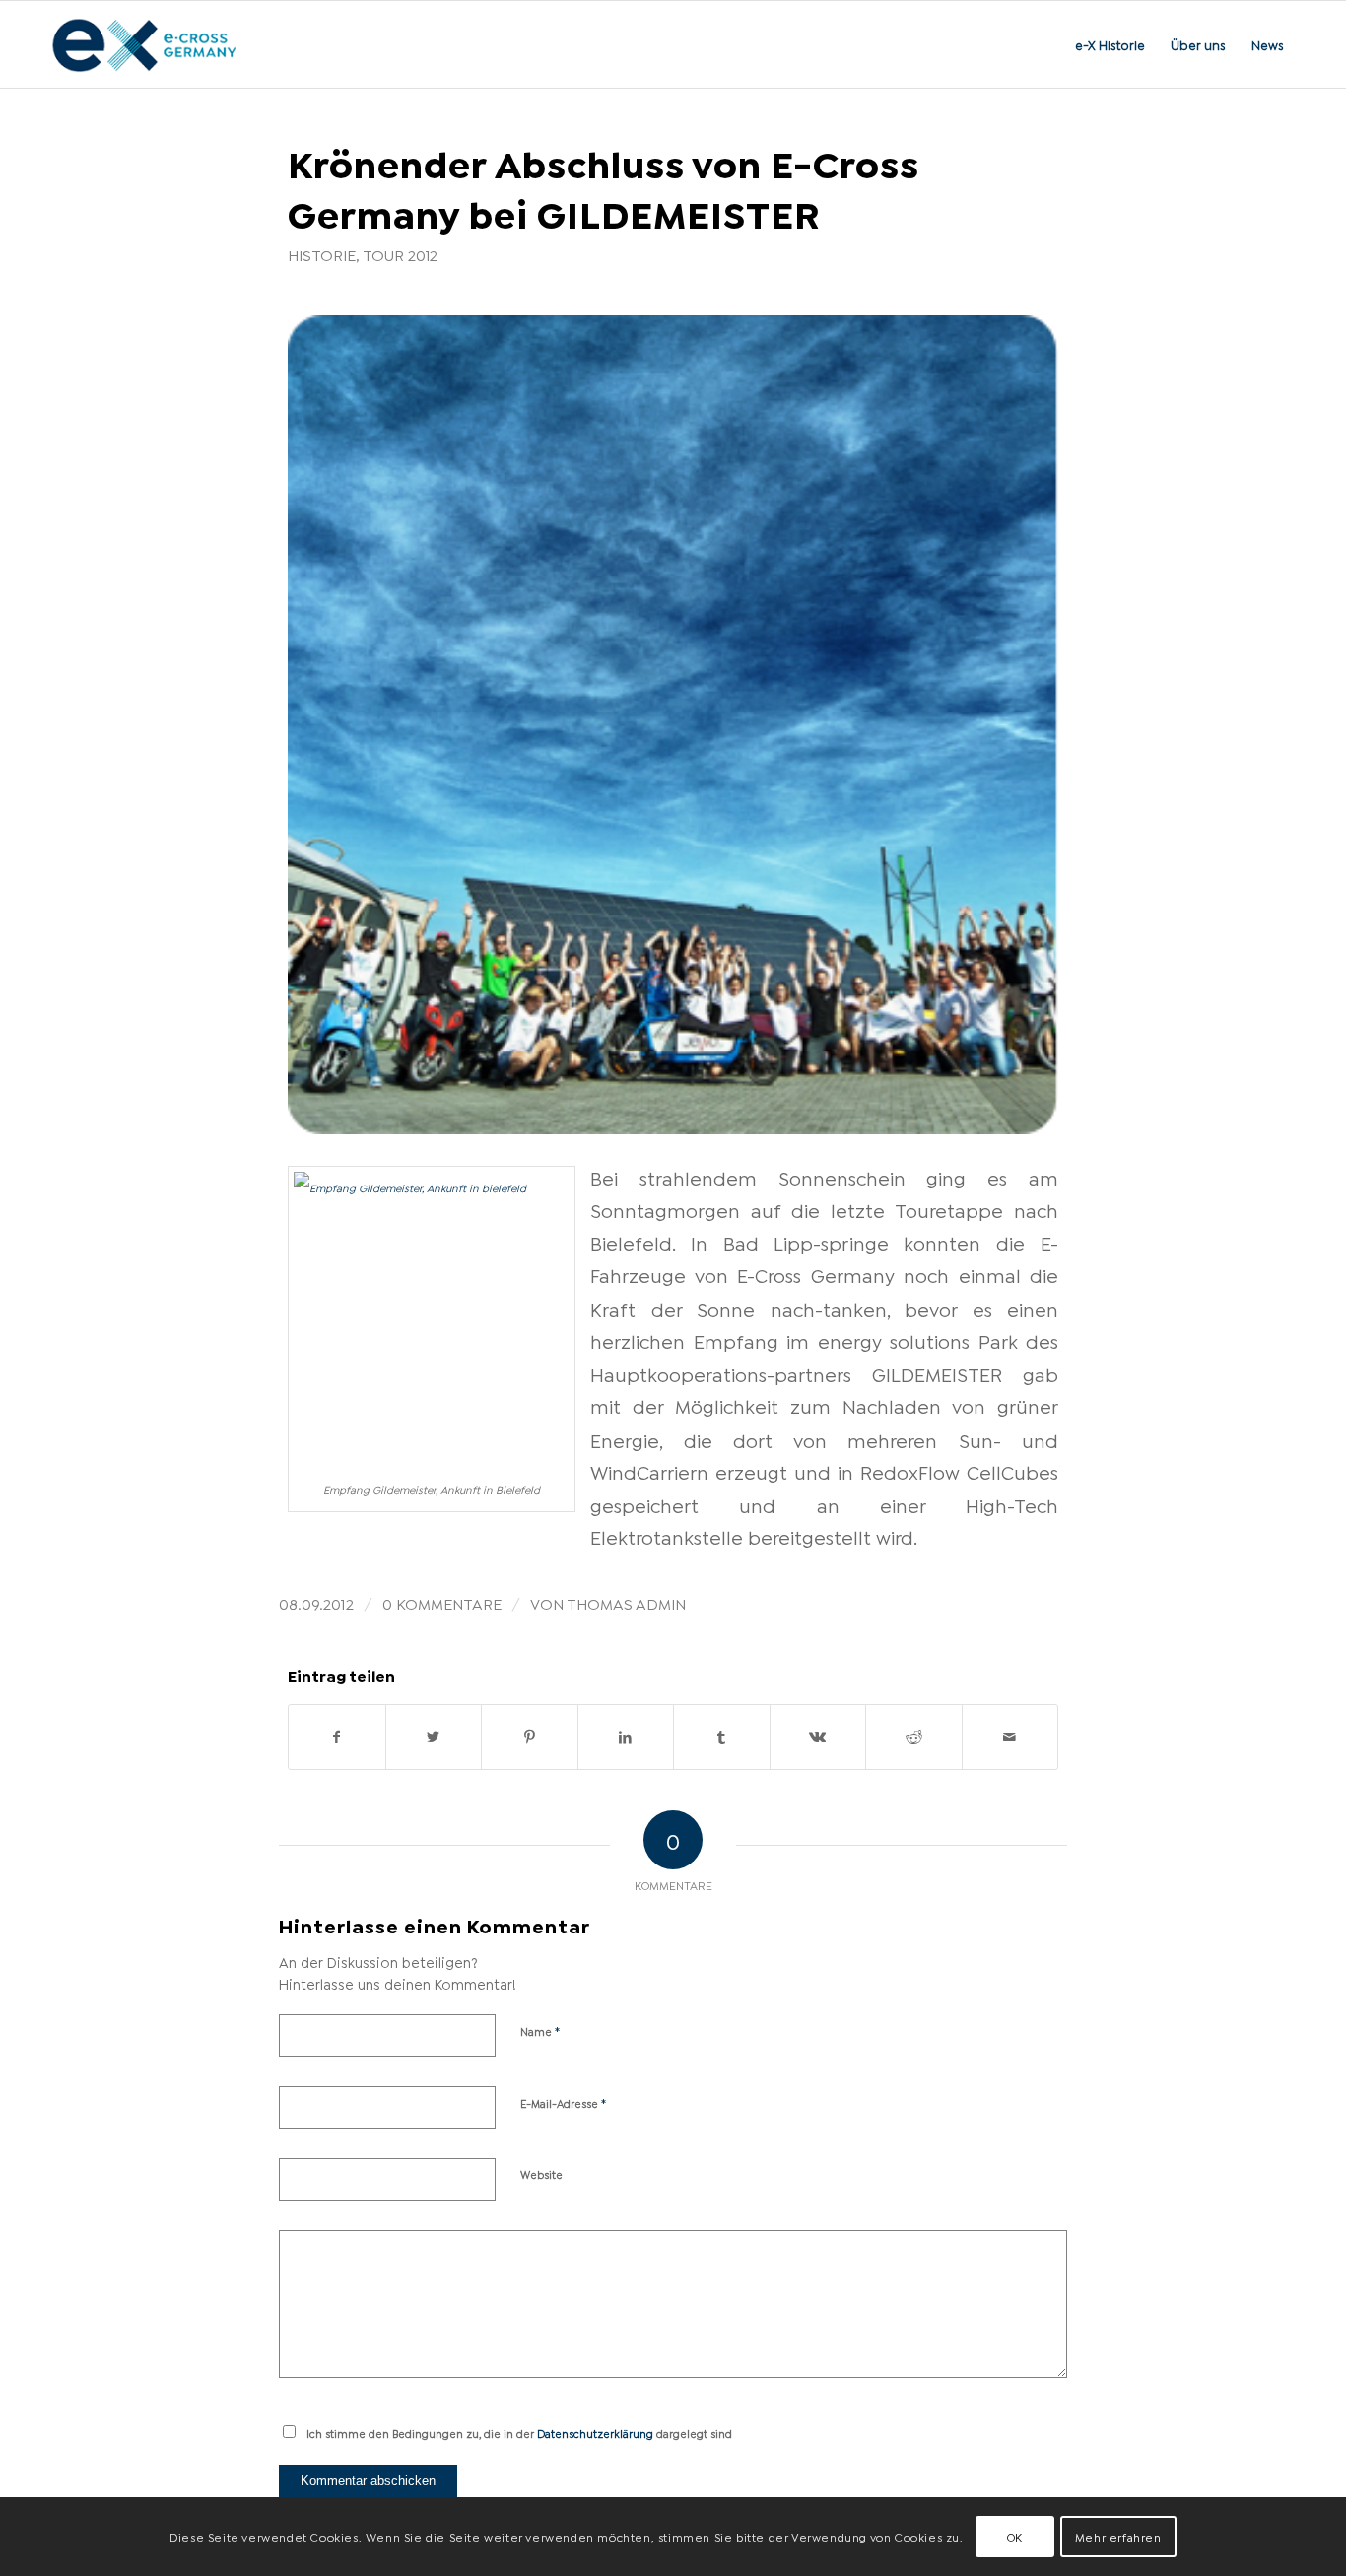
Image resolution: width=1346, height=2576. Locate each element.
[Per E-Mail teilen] (1010, 1737)
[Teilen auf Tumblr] (722, 1737)
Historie (322, 254)
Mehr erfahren (1118, 2536)
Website (541, 2174)
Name (540, 2030)
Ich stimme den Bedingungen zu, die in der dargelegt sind (519, 2433)
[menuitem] (1110, 44)
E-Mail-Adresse (564, 2102)
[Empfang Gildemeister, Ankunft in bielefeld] (673, 725)
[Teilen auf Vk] (818, 1737)
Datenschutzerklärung (595, 2433)
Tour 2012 (400, 254)
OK (1015, 2536)
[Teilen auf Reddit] (914, 1737)
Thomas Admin (626, 1603)
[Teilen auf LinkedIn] (626, 1737)
